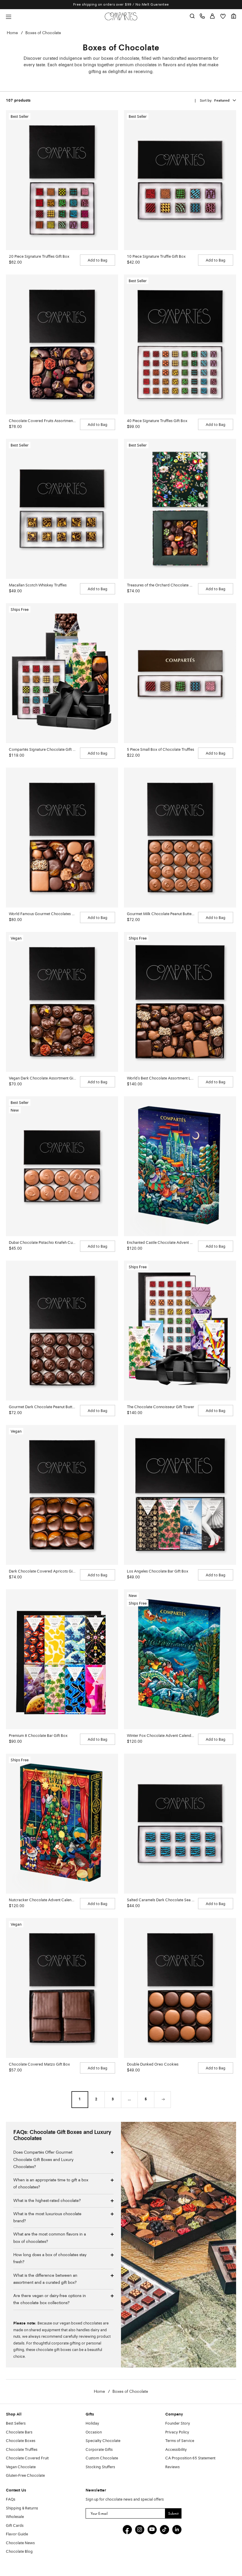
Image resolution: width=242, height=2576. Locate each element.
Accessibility (176, 2450)
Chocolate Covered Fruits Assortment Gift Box (43, 421)
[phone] (202, 16)
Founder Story (178, 2424)
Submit (173, 2513)
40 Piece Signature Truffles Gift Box (157, 421)
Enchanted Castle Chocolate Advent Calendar (161, 1243)
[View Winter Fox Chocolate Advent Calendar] (180, 1659)
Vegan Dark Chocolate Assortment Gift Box (43, 1078)
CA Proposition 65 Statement (190, 2458)
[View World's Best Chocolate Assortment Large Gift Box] (180, 1002)
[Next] (162, 2099)
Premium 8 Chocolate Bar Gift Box (38, 1736)
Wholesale (15, 2517)
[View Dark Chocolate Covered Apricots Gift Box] (62, 1495)
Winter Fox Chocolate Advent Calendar (161, 1736)
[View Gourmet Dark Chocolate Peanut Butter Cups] (62, 1331)
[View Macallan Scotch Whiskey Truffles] (62, 509)
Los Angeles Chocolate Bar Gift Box (158, 1571)
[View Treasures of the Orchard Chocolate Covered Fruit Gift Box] (180, 509)
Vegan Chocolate (21, 2467)
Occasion (94, 2432)
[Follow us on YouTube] (152, 2529)
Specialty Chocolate (103, 2441)
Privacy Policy (177, 2432)
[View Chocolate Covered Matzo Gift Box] (62, 1988)
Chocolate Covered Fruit (27, 2458)
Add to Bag (98, 261)
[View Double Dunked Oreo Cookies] (180, 1988)
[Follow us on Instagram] (140, 2529)
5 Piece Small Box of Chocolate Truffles (161, 750)
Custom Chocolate (102, 2458)
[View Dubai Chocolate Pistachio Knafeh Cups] (62, 1166)
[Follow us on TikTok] (164, 2529)
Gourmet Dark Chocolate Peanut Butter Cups (43, 1407)
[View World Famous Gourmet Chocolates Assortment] (62, 838)
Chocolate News (20, 2543)
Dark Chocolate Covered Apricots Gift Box (43, 1571)
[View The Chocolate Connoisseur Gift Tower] (180, 1331)
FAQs (11, 2500)
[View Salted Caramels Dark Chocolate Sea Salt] (180, 1824)
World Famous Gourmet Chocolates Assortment (43, 914)
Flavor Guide (17, 2534)
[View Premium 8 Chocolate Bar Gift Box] (62, 1659)
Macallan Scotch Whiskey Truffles (38, 585)
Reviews (172, 2467)
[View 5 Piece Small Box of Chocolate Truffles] (180, 673)
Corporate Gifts (99, 2450)
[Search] (192, 16)
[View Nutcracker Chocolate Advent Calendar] (62, 1824)
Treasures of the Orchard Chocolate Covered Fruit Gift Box (161, 585)
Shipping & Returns (22, 2508)
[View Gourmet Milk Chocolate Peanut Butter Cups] (180, 838)
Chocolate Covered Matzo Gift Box (39, 2065)
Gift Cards (15, 2526)
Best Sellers (16, 2424)
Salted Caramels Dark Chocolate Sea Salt (161, 1900)
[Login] (212, 16)
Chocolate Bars (19, 2432)
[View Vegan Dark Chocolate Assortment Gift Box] (62, 1002)
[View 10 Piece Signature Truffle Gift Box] (180, 180)
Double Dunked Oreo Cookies (153, 2065)
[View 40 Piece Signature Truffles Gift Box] (180, 344)
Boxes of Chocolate (43, 33)
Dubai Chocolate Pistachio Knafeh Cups (43, 1243)
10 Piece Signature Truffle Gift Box (156, 257)
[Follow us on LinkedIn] (177, 2529)
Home (12, 33)
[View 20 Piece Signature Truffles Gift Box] (62, 180)
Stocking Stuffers (100, 2467)
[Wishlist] (223, 16)
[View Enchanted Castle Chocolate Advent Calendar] (180, 1166)
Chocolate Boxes (21, 2441)
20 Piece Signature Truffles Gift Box (39, 257)
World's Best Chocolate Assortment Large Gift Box (161, 1078)
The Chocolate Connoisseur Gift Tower (161, 1407)
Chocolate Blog (19, 2552)
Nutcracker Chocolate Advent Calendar (43, 1900)
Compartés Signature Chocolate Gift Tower (43, 750)
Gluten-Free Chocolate (25, 2476)
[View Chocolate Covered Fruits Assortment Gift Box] (62, 344)
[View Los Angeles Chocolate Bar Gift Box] (180, 1495)
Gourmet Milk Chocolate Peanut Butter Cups (161, 914)
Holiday (92, 2424)
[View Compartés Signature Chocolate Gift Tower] (62, 673)
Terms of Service (180, 2441)
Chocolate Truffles (22, 2450)
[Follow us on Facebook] (127, 2529)
